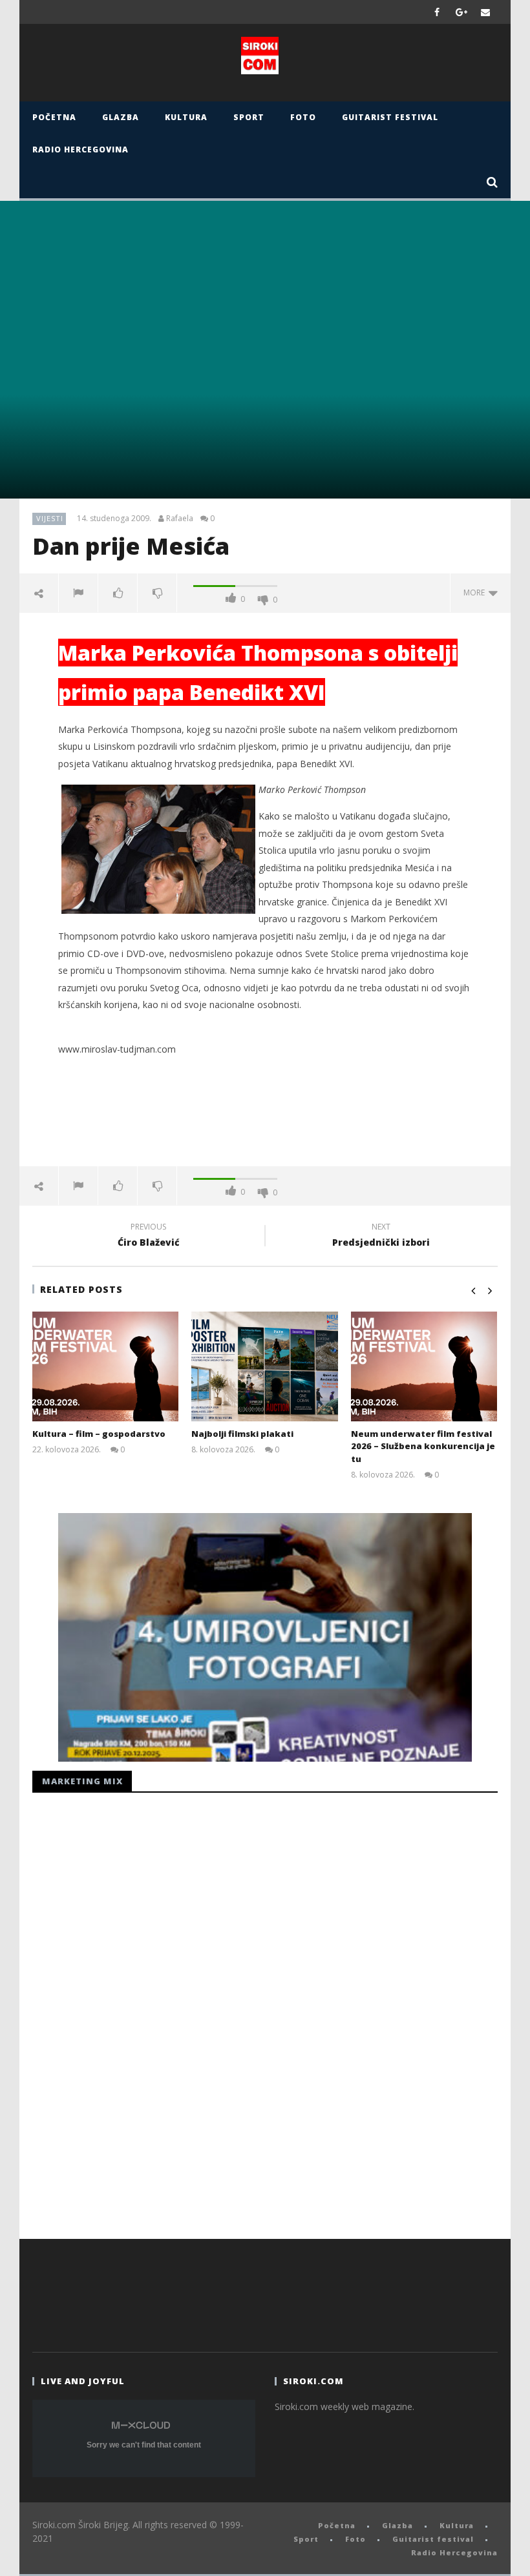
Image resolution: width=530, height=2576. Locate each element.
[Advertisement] (265, 1124)
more (476, 592)
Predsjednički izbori (381, 1237)
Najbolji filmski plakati (242, 1434)
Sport (249, 117)
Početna (54, 117)
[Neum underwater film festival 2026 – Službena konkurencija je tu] (424, 1366)
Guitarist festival (390, 117)
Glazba (121, 117)
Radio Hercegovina (80, 149)
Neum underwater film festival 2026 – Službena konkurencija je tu (423, 1446)
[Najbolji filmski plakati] (265, 1366)
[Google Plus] (461, 12)
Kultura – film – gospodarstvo (99, 1434)
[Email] (486, 12)
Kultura (186, 117)
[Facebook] (437, 12)
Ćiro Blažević (149, 1237)
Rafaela (180, 519)
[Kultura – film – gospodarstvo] (106, 1366)
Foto (303, 117)
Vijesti (50, 518)
